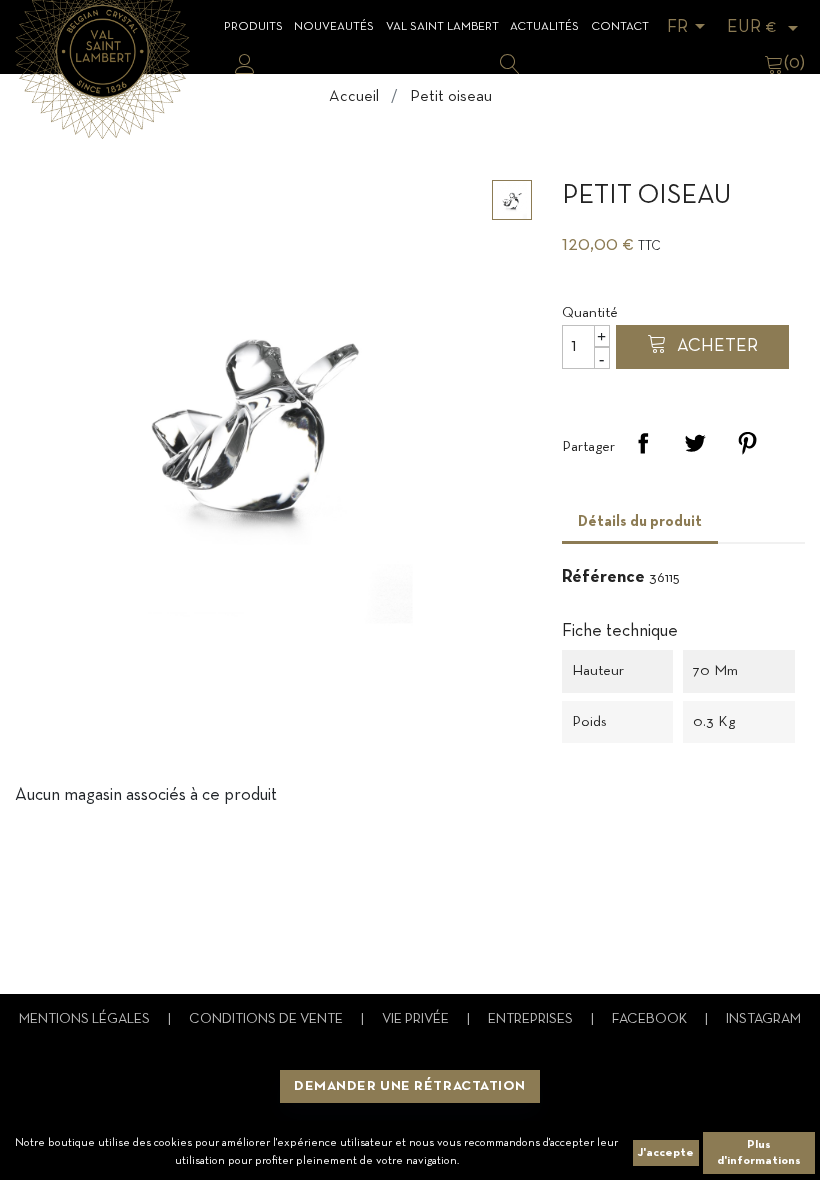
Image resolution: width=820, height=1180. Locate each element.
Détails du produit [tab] (640, 522)
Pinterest (747, 443)
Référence (603, 577)
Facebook (651, 1019)
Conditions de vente (267, 1019)
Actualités (544, 27)
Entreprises (532, 1019)
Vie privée (417, 1019)
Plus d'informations (759, 1153)
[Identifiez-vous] (245, 64)
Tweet (695, 443)
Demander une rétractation (410, 1086)
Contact (620, 27)
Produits (253, 27)
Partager (643, 443)
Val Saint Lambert (442, 27)
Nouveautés (334, 27)
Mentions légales (86, 1019)
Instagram (763, 1019)
